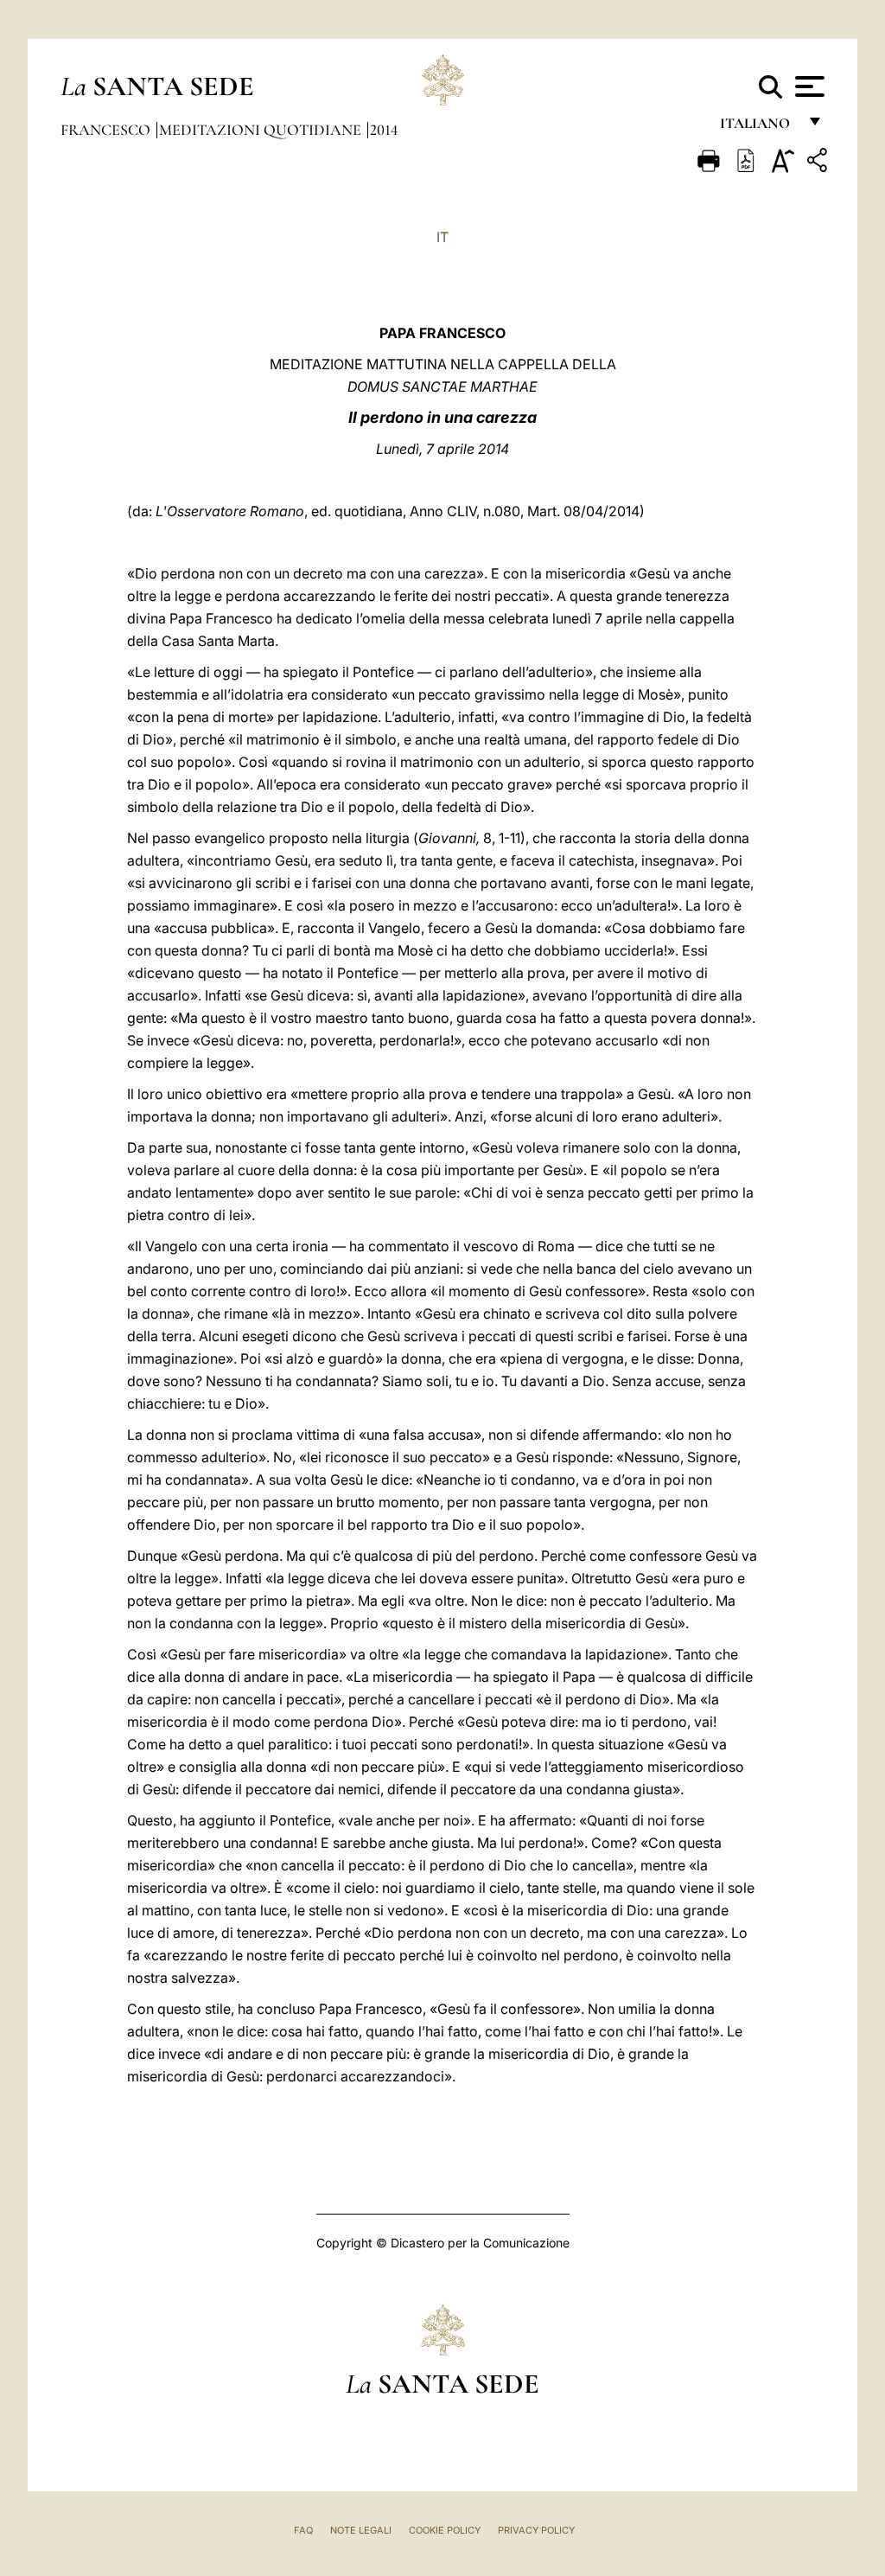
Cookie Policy (445, 2530)
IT (442, 237)
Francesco (107, 130)
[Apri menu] (808, 86)
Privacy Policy (536, 2530)
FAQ (303, 2530)
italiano (758, 128)
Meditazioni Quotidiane (262, 130)
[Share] (819, 163)
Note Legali (361, 2530)
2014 (384, 130)
